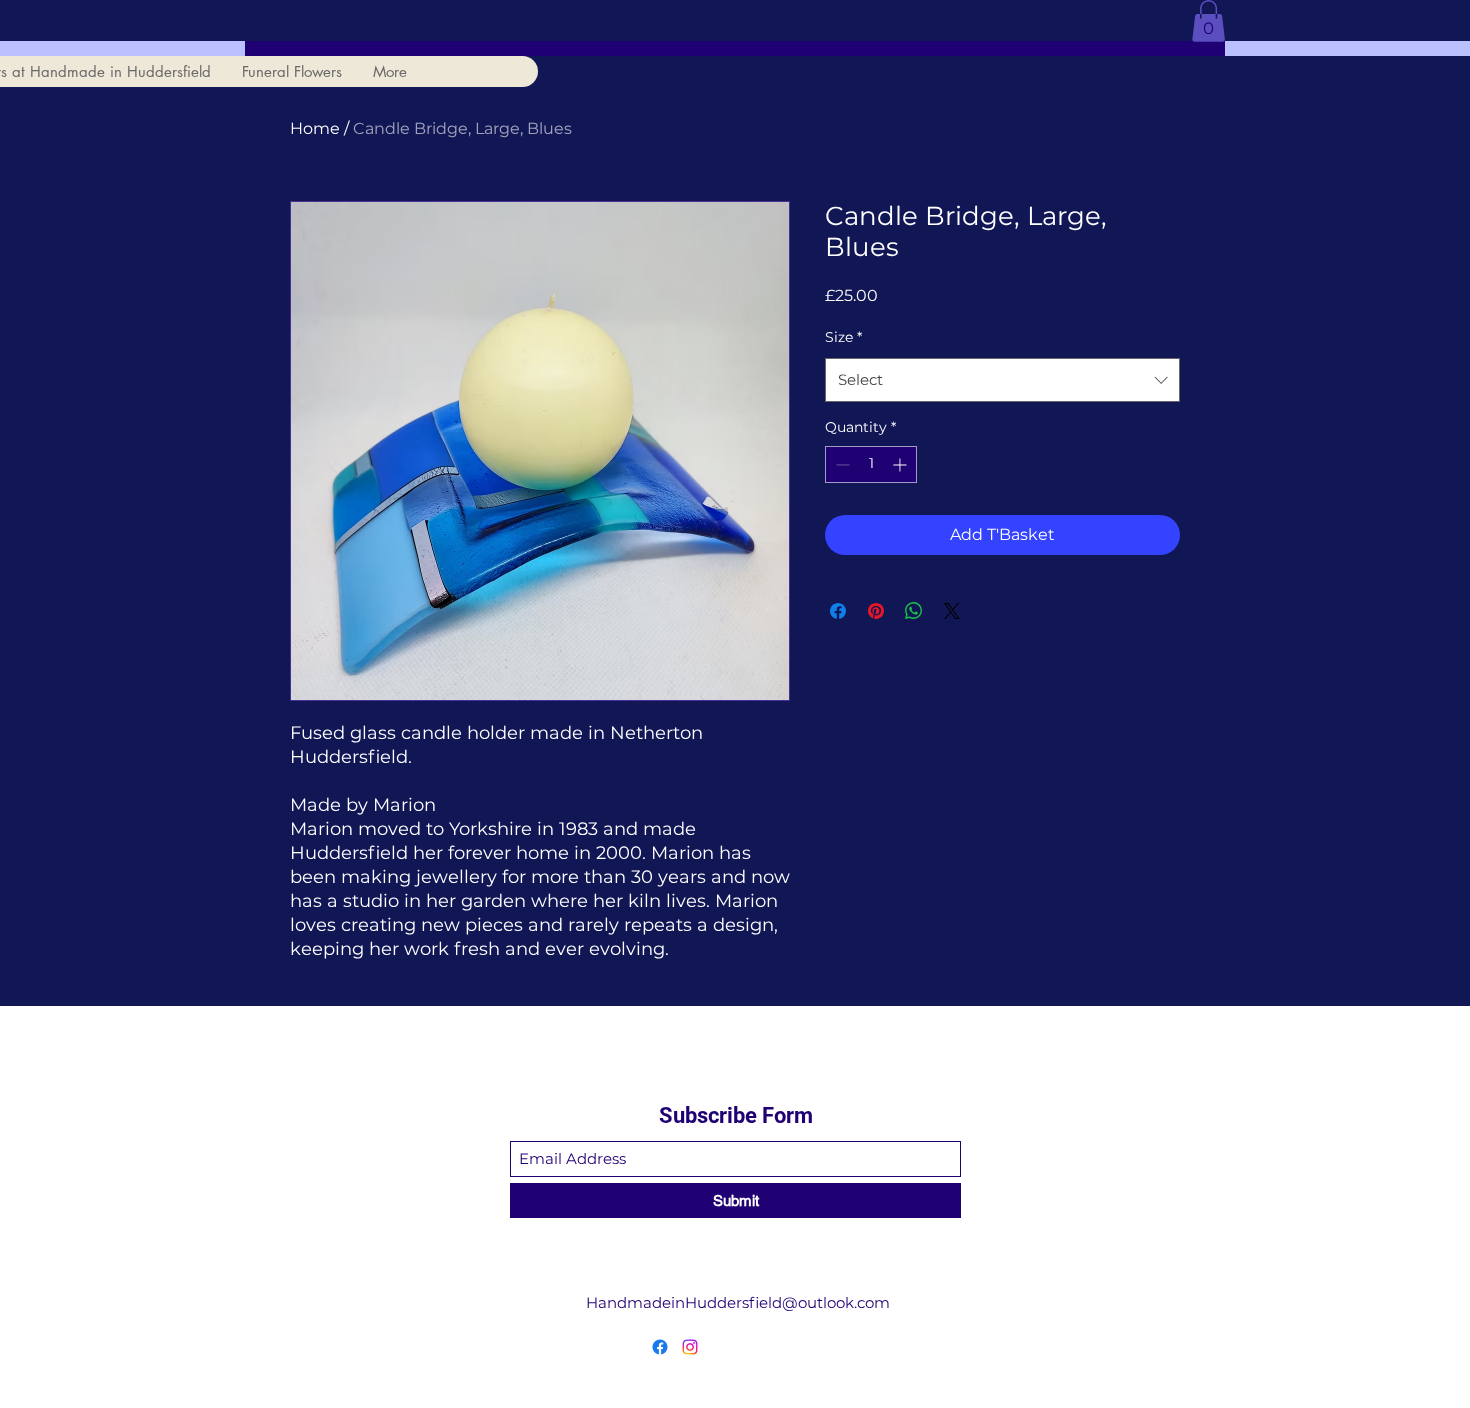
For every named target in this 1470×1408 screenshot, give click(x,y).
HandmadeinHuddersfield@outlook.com (738, 1302)
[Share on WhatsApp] (914, 611)
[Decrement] (840, 464)
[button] (1208, 21)
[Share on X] (952, 611)
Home (315, 128)
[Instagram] (690, 1347)
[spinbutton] (871, 464)
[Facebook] (660, 1347)
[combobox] (1002, 380)
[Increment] (901, 464)
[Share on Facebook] (838, 611)
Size (843, 337)
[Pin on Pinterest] (876, 611)
